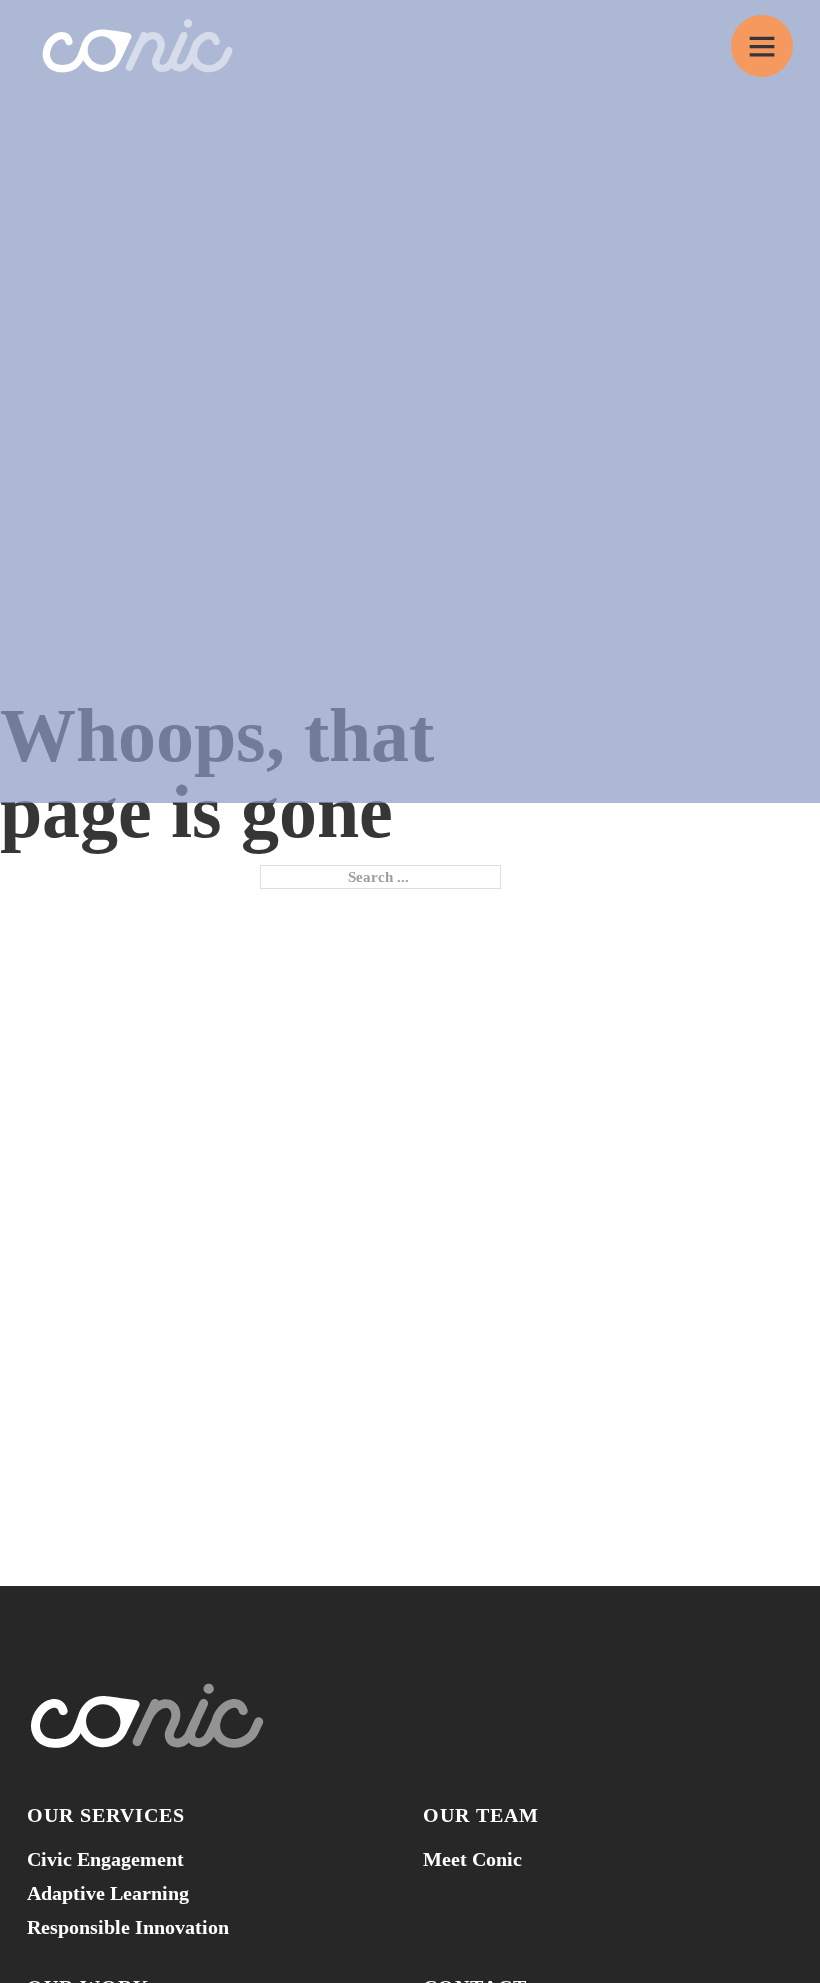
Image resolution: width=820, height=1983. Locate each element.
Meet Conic (472, 1859)
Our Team (481, 1815)
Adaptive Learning (108, 1893)
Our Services (106, 1815)
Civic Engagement (105, 1859)
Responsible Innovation (128, 1927)
